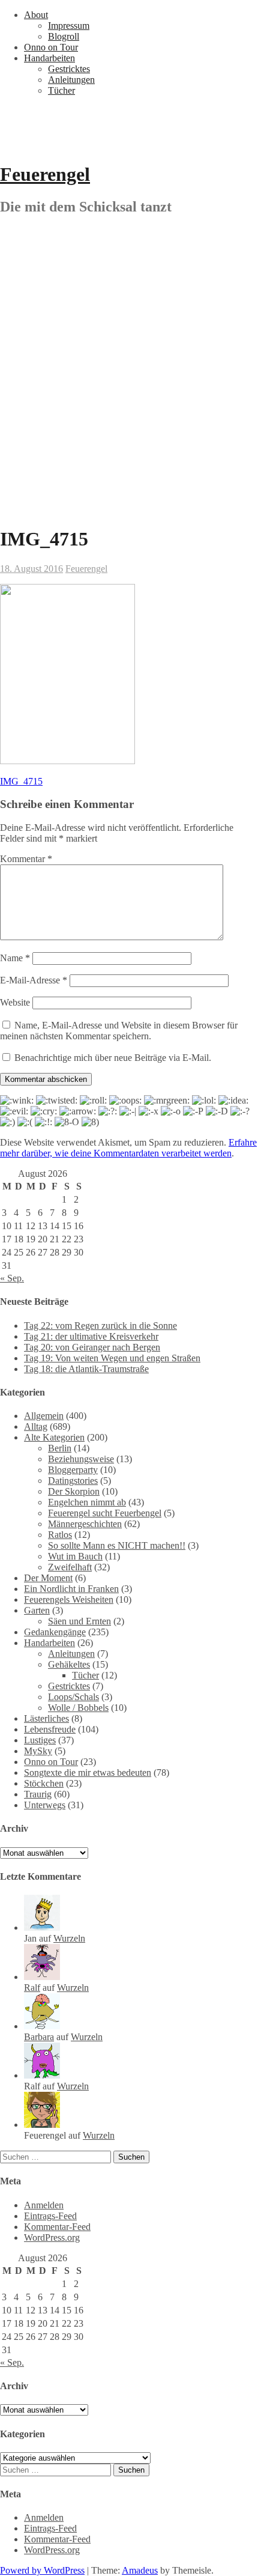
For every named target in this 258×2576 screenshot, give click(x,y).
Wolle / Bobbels (78, 1708)
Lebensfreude (50, 1729)
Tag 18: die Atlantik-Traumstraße (86, 1369)
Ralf (32, 1988)
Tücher (61, 90)
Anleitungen (71, 80)
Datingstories (73, 1481)
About (36, 15)
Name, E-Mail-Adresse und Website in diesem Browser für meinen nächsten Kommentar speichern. (119, 1031)
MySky (38, 1751)
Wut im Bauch (75, 1556)
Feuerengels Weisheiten (69, 1599)
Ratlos (60, 1535)
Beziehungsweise (81, 1459)
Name (15, 958)
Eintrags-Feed (50, 2216)
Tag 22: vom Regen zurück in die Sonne (100, 1326)
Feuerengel (45, 174)
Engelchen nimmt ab (87, 1502)
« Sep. (12, 1278)
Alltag (36, 1426)
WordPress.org (52, 2237)
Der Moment (48, 1578)
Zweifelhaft (70, 1567)
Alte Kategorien (54, 1437)
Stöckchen (44, 1783)
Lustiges (40, 1740)
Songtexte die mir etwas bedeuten (88, 1773)
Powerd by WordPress (42, 2570)
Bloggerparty (73, 1470)
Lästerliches (46, 1718)
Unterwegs (45, 1805)
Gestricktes (69, 69)
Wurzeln (69, 1938)
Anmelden (44, 2205)
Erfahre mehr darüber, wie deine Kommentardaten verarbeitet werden (128, 1148)
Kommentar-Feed (57, 2227)
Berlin (60, 1448)
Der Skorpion (74, 1491)
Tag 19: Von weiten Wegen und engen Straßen (112, 1358)
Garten (37, 1610)
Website (15, 1002)
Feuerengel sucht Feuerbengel (105, 1513)
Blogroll (64, 36)
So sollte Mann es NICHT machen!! (117, 1545)
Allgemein (44, 1416)
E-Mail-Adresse (34, 980)
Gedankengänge (55, 1632)
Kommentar (26, 859)
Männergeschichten (85, 1524)
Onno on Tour (51, 47)
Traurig (38, 1794)
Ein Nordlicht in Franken (71, 1589)
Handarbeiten (49, 58)
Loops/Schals (73, 1697)
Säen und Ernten (79, 1621)
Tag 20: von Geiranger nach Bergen (92, 1347)
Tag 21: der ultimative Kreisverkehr (91, 1336)
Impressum (69, 26)
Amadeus (140, 2570)
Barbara (39, 2037)
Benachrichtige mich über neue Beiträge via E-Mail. (113, 1058)
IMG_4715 (21, 781)
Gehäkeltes (69, 1664)
